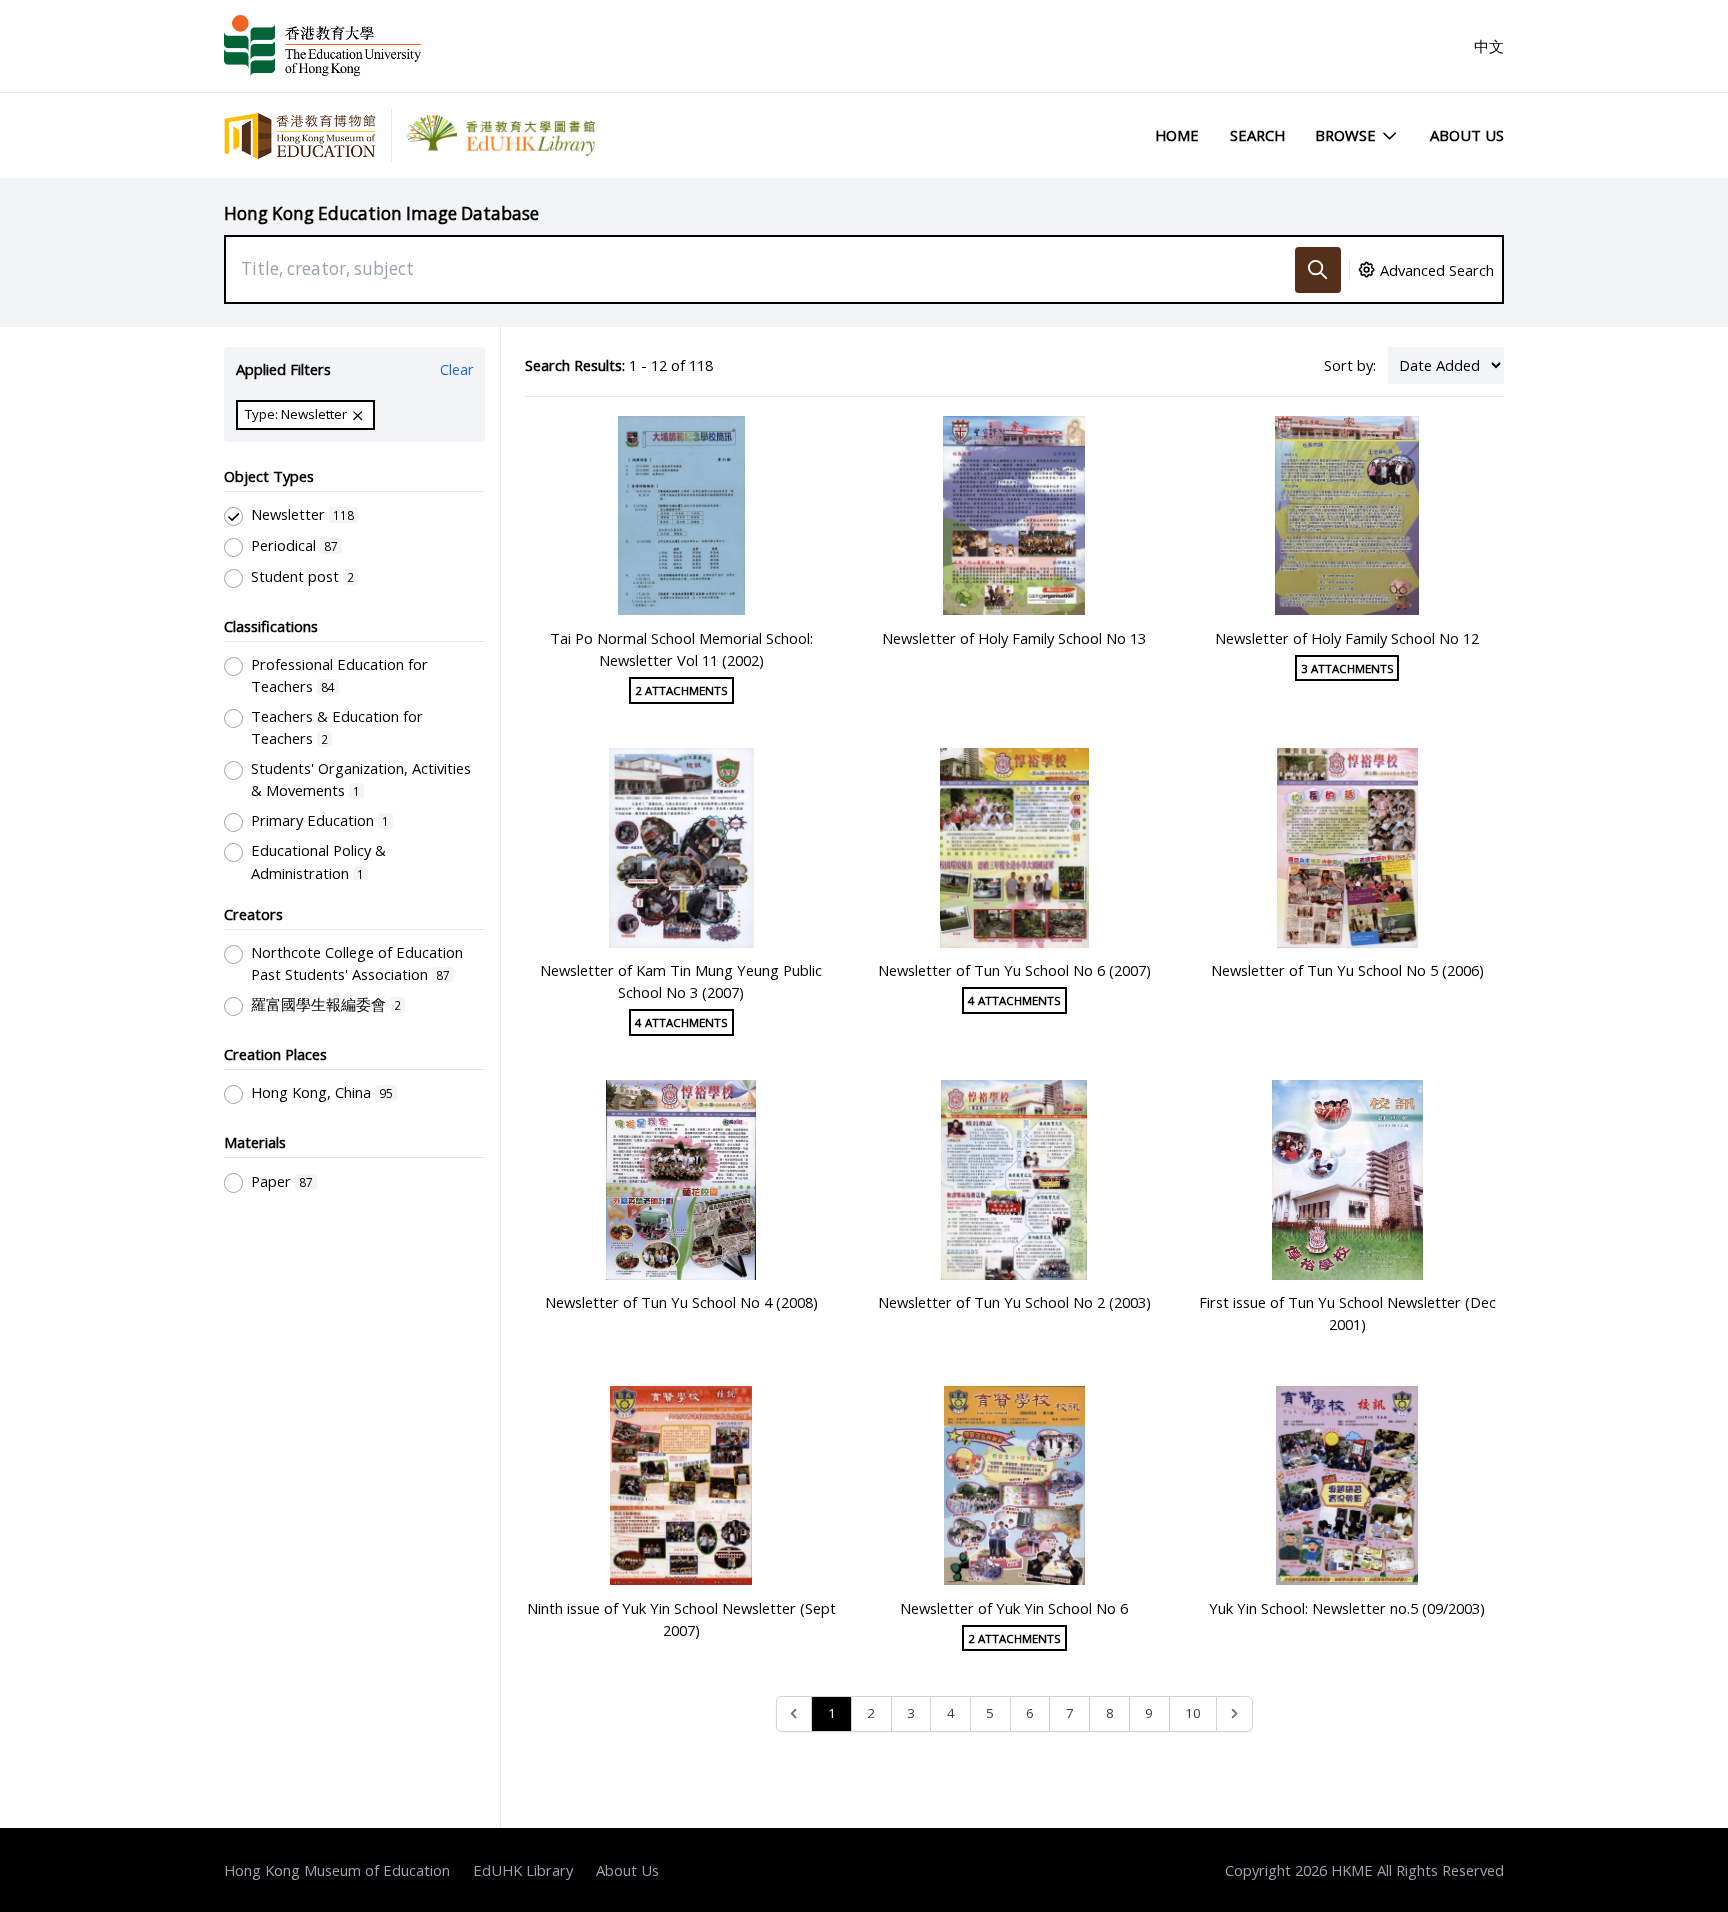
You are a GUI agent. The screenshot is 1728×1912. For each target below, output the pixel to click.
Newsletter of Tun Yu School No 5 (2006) (1347, 970)
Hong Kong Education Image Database (381, 213)
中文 (1489, 46)
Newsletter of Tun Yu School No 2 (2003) (1014, 1302)
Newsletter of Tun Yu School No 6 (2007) (1014, 970)
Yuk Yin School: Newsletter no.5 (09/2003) (1347, 1608)
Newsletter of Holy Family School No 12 (1347, 638)
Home (1177, 135)
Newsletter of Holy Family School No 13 (1014, 638)
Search (1257, 135)
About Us (1467, 135)
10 (1193, 1713)
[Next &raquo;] (1234, 1714)
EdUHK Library (523, 1870)
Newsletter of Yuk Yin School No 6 (1014, 1608)
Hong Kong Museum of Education (337, 1870)
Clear (457, 369)
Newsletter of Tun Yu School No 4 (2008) (681, 1302)
